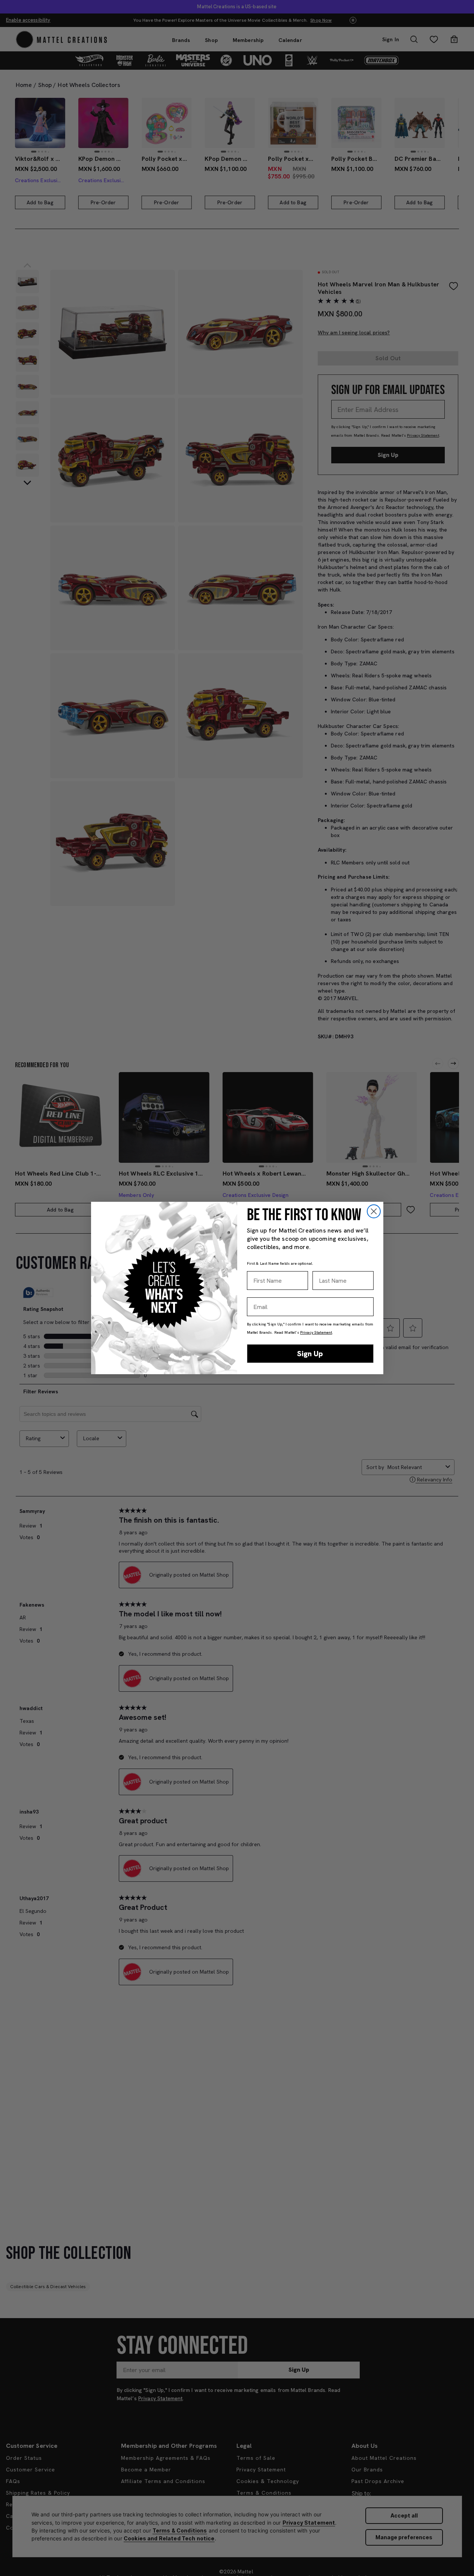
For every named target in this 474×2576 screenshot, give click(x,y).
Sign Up (310, 1354)
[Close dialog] (374, 1211)
